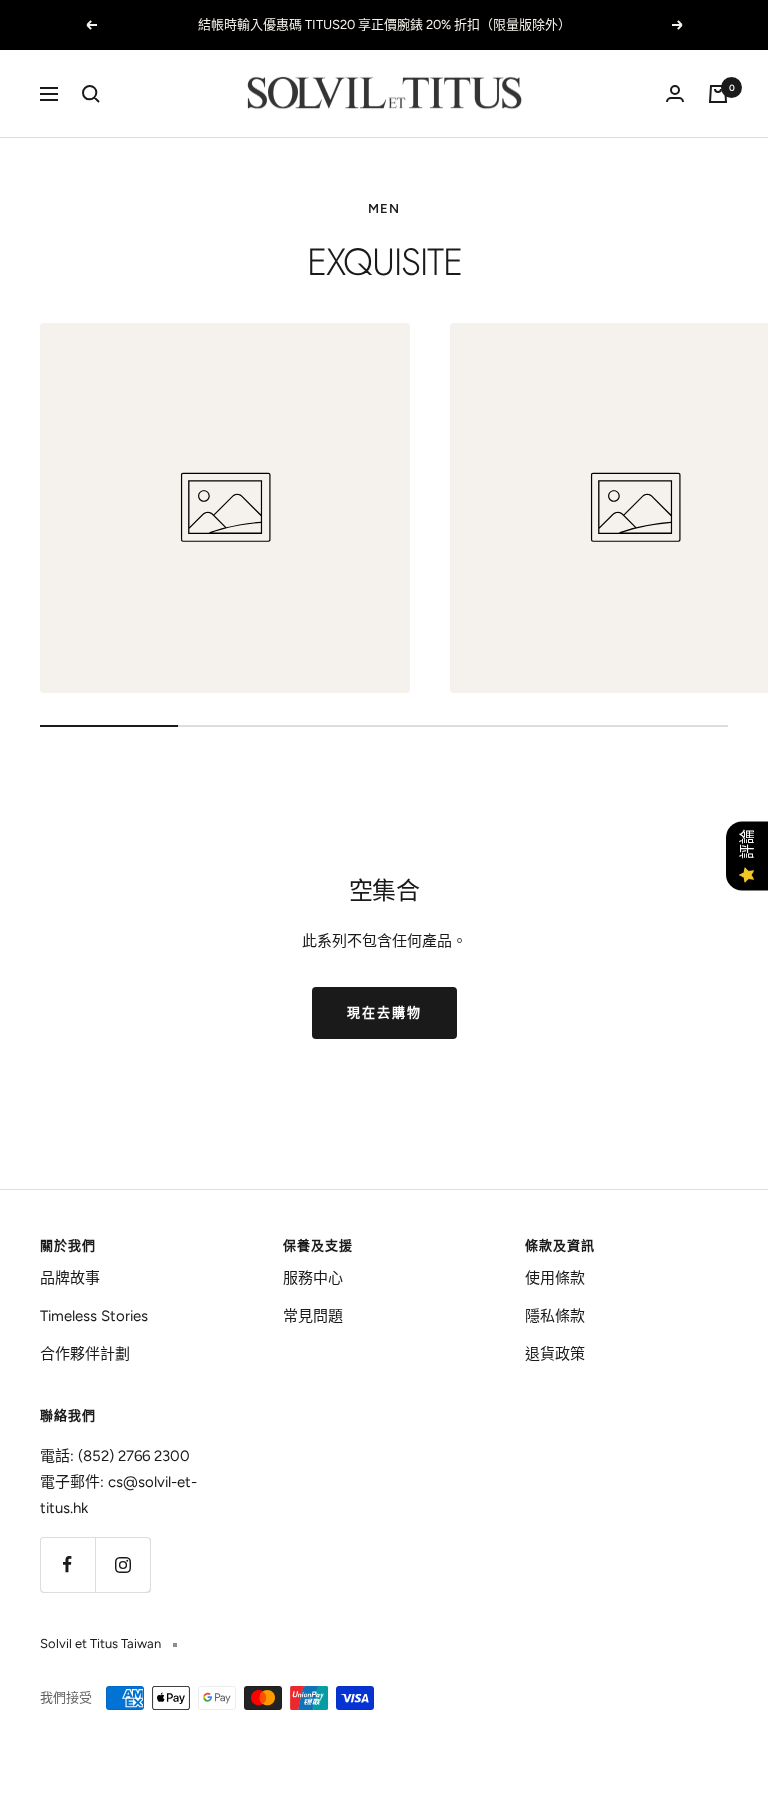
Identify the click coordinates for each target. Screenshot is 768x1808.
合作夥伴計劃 (85, 1354)
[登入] (675, 93)
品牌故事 (70, 1278)
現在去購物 (384, 1012)
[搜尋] (91, 94)
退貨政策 (555, 1354)
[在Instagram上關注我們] (122, 1564)
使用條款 (555, 1278)
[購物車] (718, 94)
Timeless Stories (94, 1316)
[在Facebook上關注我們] (67, 1564)
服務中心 (313, 1278)
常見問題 (313, 1316)
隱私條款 (555, 1316)
